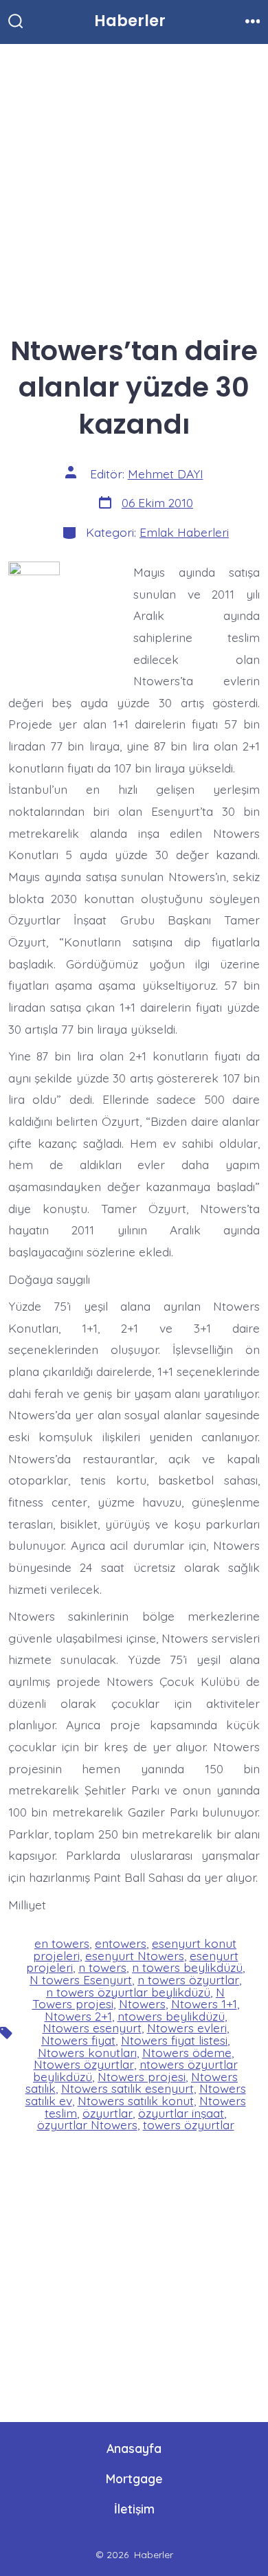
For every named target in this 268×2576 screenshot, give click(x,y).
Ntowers (142, 2003)
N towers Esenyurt (81, 1979)
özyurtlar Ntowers (87, 2124)
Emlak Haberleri (184, 532)
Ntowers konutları (87, 2052)
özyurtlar (108, 2113)
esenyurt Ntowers (135, 1955)
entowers (121, 1943)
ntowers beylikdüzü (171, 2016)
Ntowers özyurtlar (84, 2064)
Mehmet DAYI (166, 474)
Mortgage (134, 2478)
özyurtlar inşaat (181, 2113)
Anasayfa (134, 2448)
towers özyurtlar (189, 2124)
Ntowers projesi (142, 2076)
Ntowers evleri (187, 2028)
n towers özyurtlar (188, 1979)
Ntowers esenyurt (92, 2028)
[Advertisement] (134, 184)
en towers (62, 1943)
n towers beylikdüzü (187, 1967)
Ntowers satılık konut (136, 2100)
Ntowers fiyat (78, 2040)
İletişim (134, 2509)
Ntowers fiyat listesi (174, 2040)
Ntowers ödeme (187, 2052)
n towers (102, 1967)
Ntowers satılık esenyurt (127, 2088)
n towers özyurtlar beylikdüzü (128, 1992)
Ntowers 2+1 (78, 2016)
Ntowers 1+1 (204, 2003)
